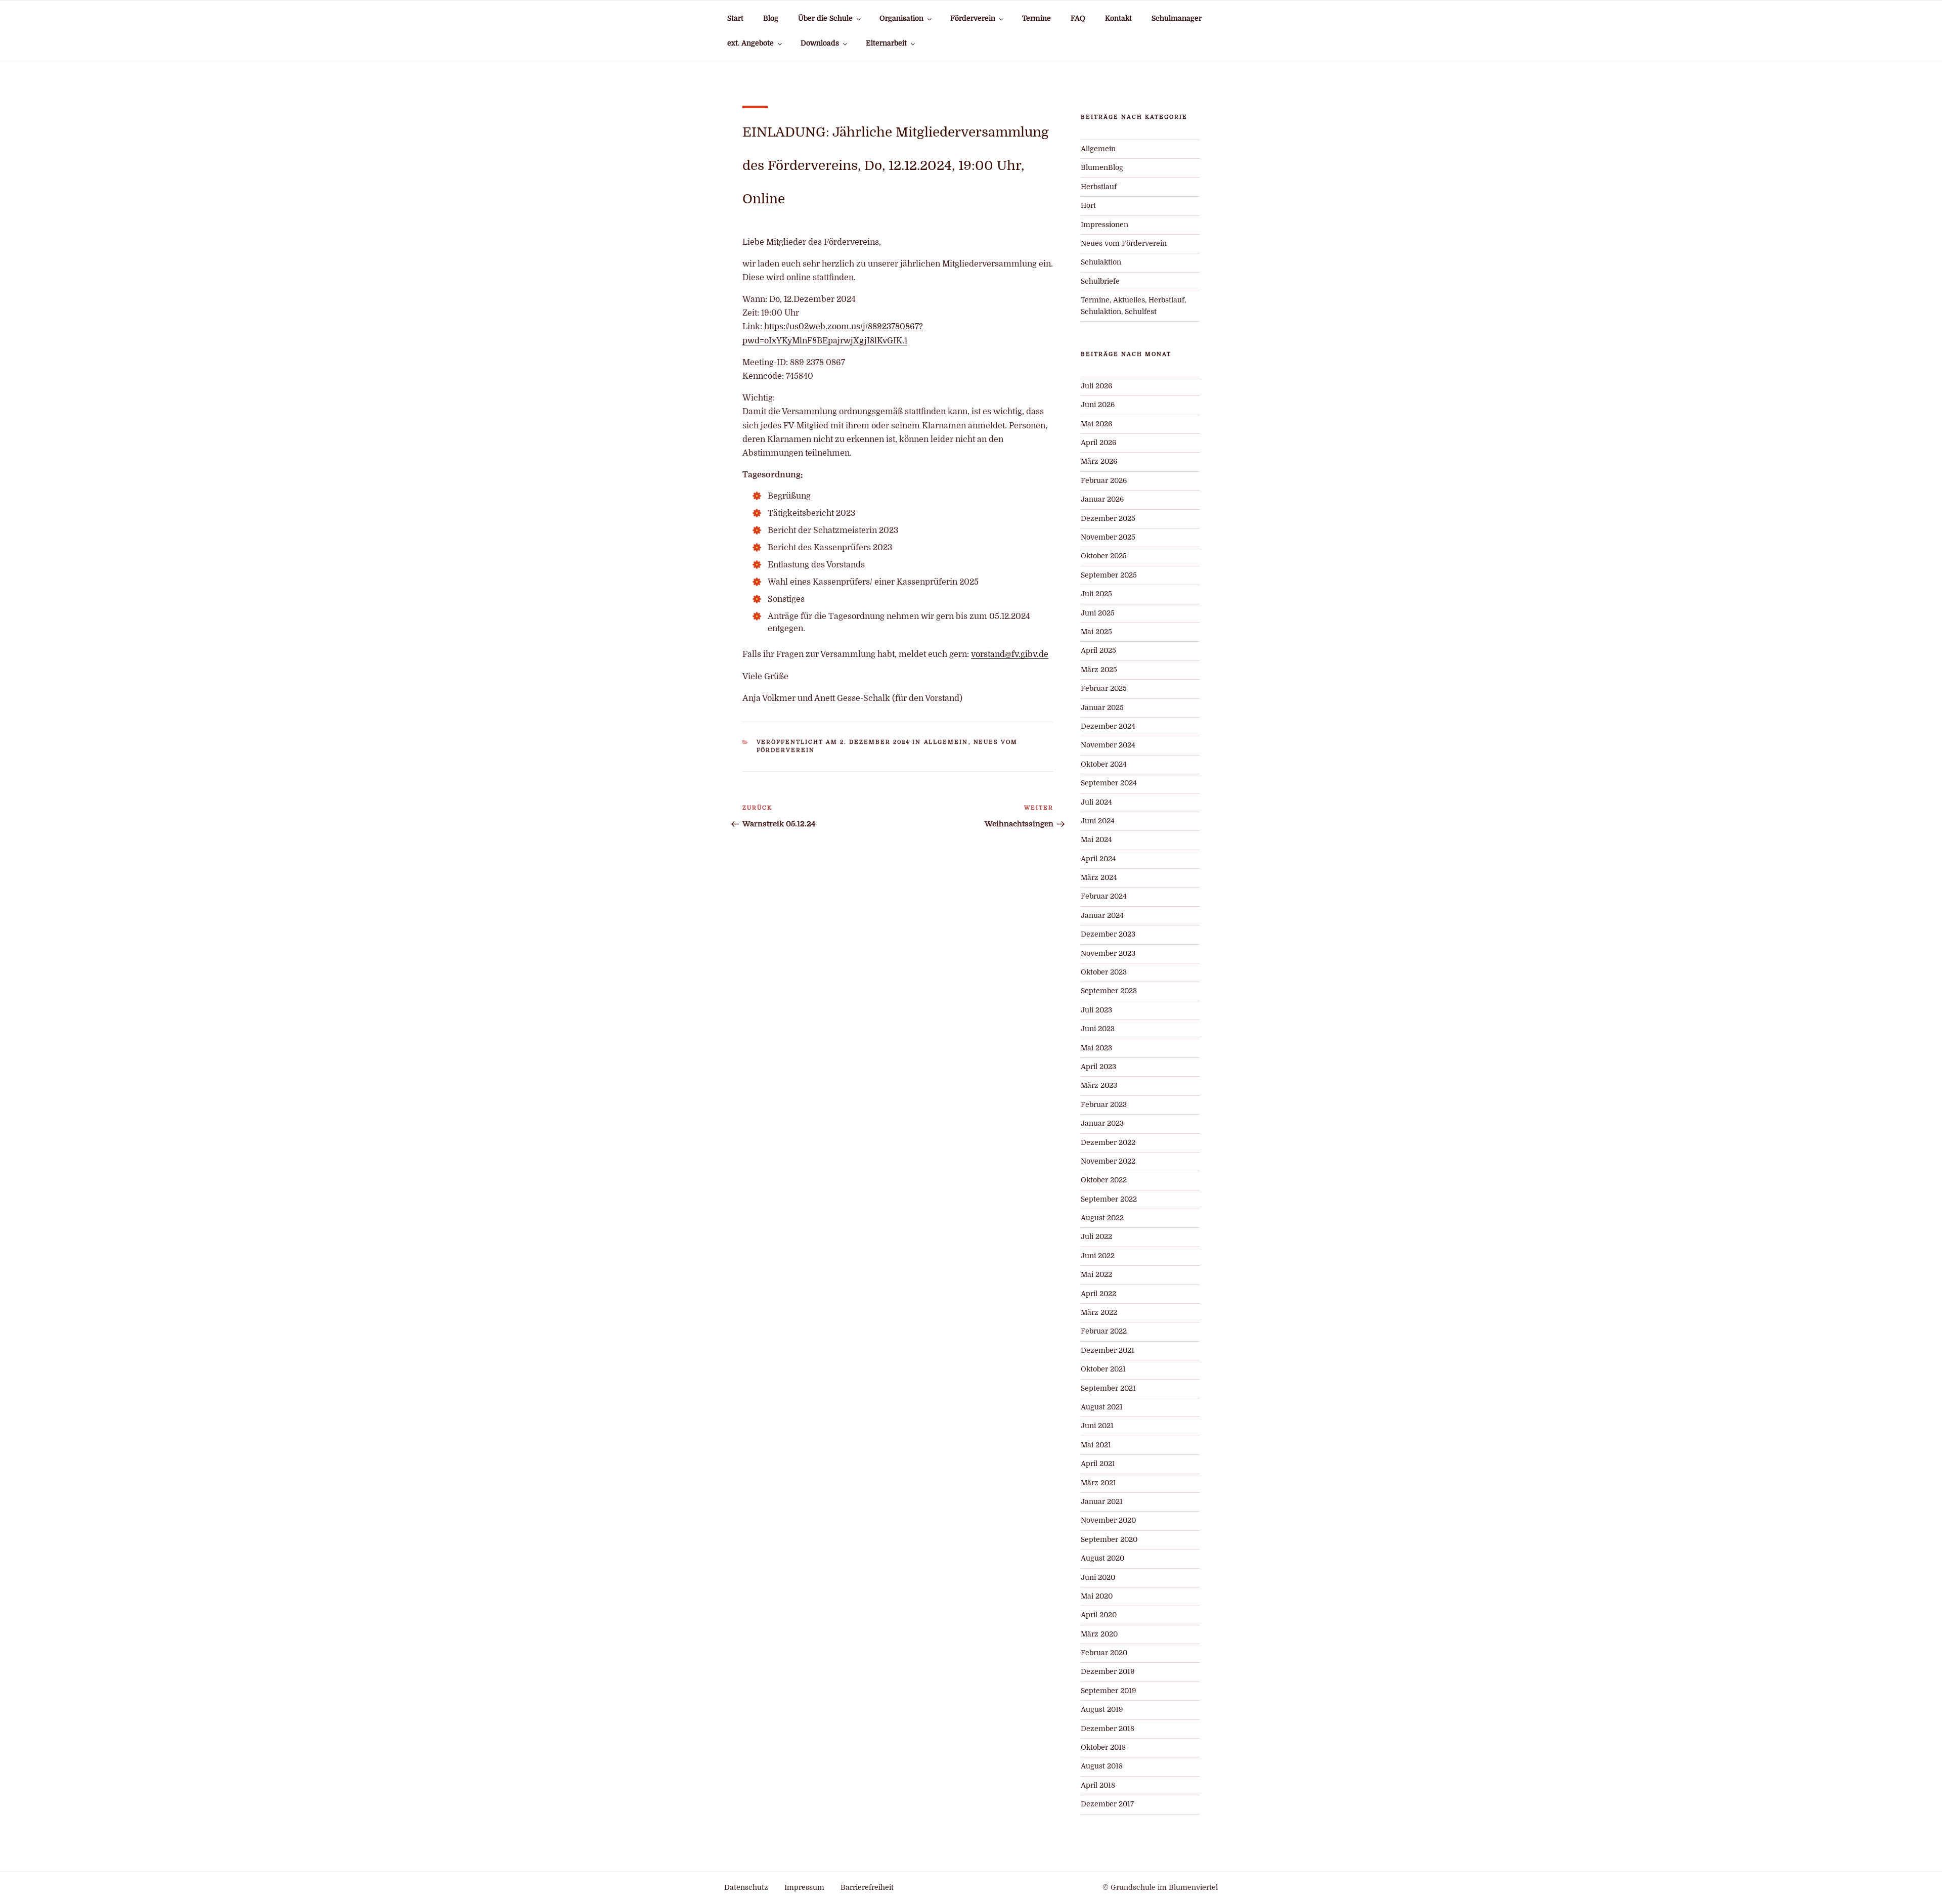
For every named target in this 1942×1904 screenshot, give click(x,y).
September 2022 (1109, 1199)
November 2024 (1108, 745)
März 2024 (1099, 878)
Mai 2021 (1096, 1445)
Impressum (804, 1888)
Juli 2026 (1096, 386)
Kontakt (1118, 18)
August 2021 (1102, 1407)
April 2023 (1098, 1067)
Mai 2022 (1096, 1275)
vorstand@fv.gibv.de (1010, 654)
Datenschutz (746, 1888)
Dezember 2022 (1108, 1143)
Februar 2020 (1104, 1653)
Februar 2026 (1104, 481)
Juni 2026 (1098, 405)
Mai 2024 (1096, 840)
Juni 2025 (1098, 613)
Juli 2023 (1096, 1010)
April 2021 (1098, 1464)
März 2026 (1099, 461)
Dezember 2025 (1108, 519)
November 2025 (1108, 537)
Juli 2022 (1096, 1237)
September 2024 (1109, 783)
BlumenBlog (1102, 168)
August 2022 (1102, 1218)
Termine (1036, 18)
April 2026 (1098, 443)
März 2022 (1099, 1313)
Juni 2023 (1098, 1029)
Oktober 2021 (1103, 1369)
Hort (1088, 206)
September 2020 (1109, 1540)
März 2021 (1098, 1483)
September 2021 (1108, 1388)
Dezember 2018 (1108, 1729)
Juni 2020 (1098, 1578)
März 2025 (1099, 670)
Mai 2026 (1096, 424)
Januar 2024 (1102, 916)
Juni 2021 (1097, 1426)
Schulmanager (1177, 18)
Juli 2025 (1096, 594)
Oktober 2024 (1104, 764)
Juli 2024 (1096, 802)
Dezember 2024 (1108, 726)
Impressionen (1105, 225)
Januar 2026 (1102, 499)
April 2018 (1098, 1785)
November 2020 (1108, 1520)
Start (735, 18)
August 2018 (1102, 1766)
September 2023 (1109, 991)
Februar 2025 (1104, 689)
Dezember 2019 (1108, 1672)
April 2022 (1098, 1294)
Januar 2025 (1102, 708)
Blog (771, 18)
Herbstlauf (1099, 187)
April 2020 (1099, 1615)
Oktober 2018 (1103, 1747)
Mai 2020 (1097, 1596)
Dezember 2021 (1108, 1350)
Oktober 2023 (1104, 972)
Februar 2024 (1104, 896)
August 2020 (1102, 1558)
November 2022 (1108, 1161)
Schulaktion (1101, 262)
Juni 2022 (1098, 1256)
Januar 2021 (1102, 1502)
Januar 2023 (1102, 1123)
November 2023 (1108, 954)
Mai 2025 (1096, 632)
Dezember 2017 (1107, 1804)
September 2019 (1108, 1691)
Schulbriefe (1100, 281)
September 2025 (1109, 575)
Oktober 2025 (1104, 556)
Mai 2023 (1096, 1048)
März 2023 (1099, 1086)
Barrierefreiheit (867, 1888)
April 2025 (1098, 651)
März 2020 (1099, 1634)
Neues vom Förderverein (1124, 243)
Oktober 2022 (1104, 1180)
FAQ (1078, 18)
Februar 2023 (1104, 1105)
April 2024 (1098, 859)
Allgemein (946, 742)
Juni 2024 (1098, 821)
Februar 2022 (1104, 1331)
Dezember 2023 (1108, 934)
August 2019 (1102, 1710)
